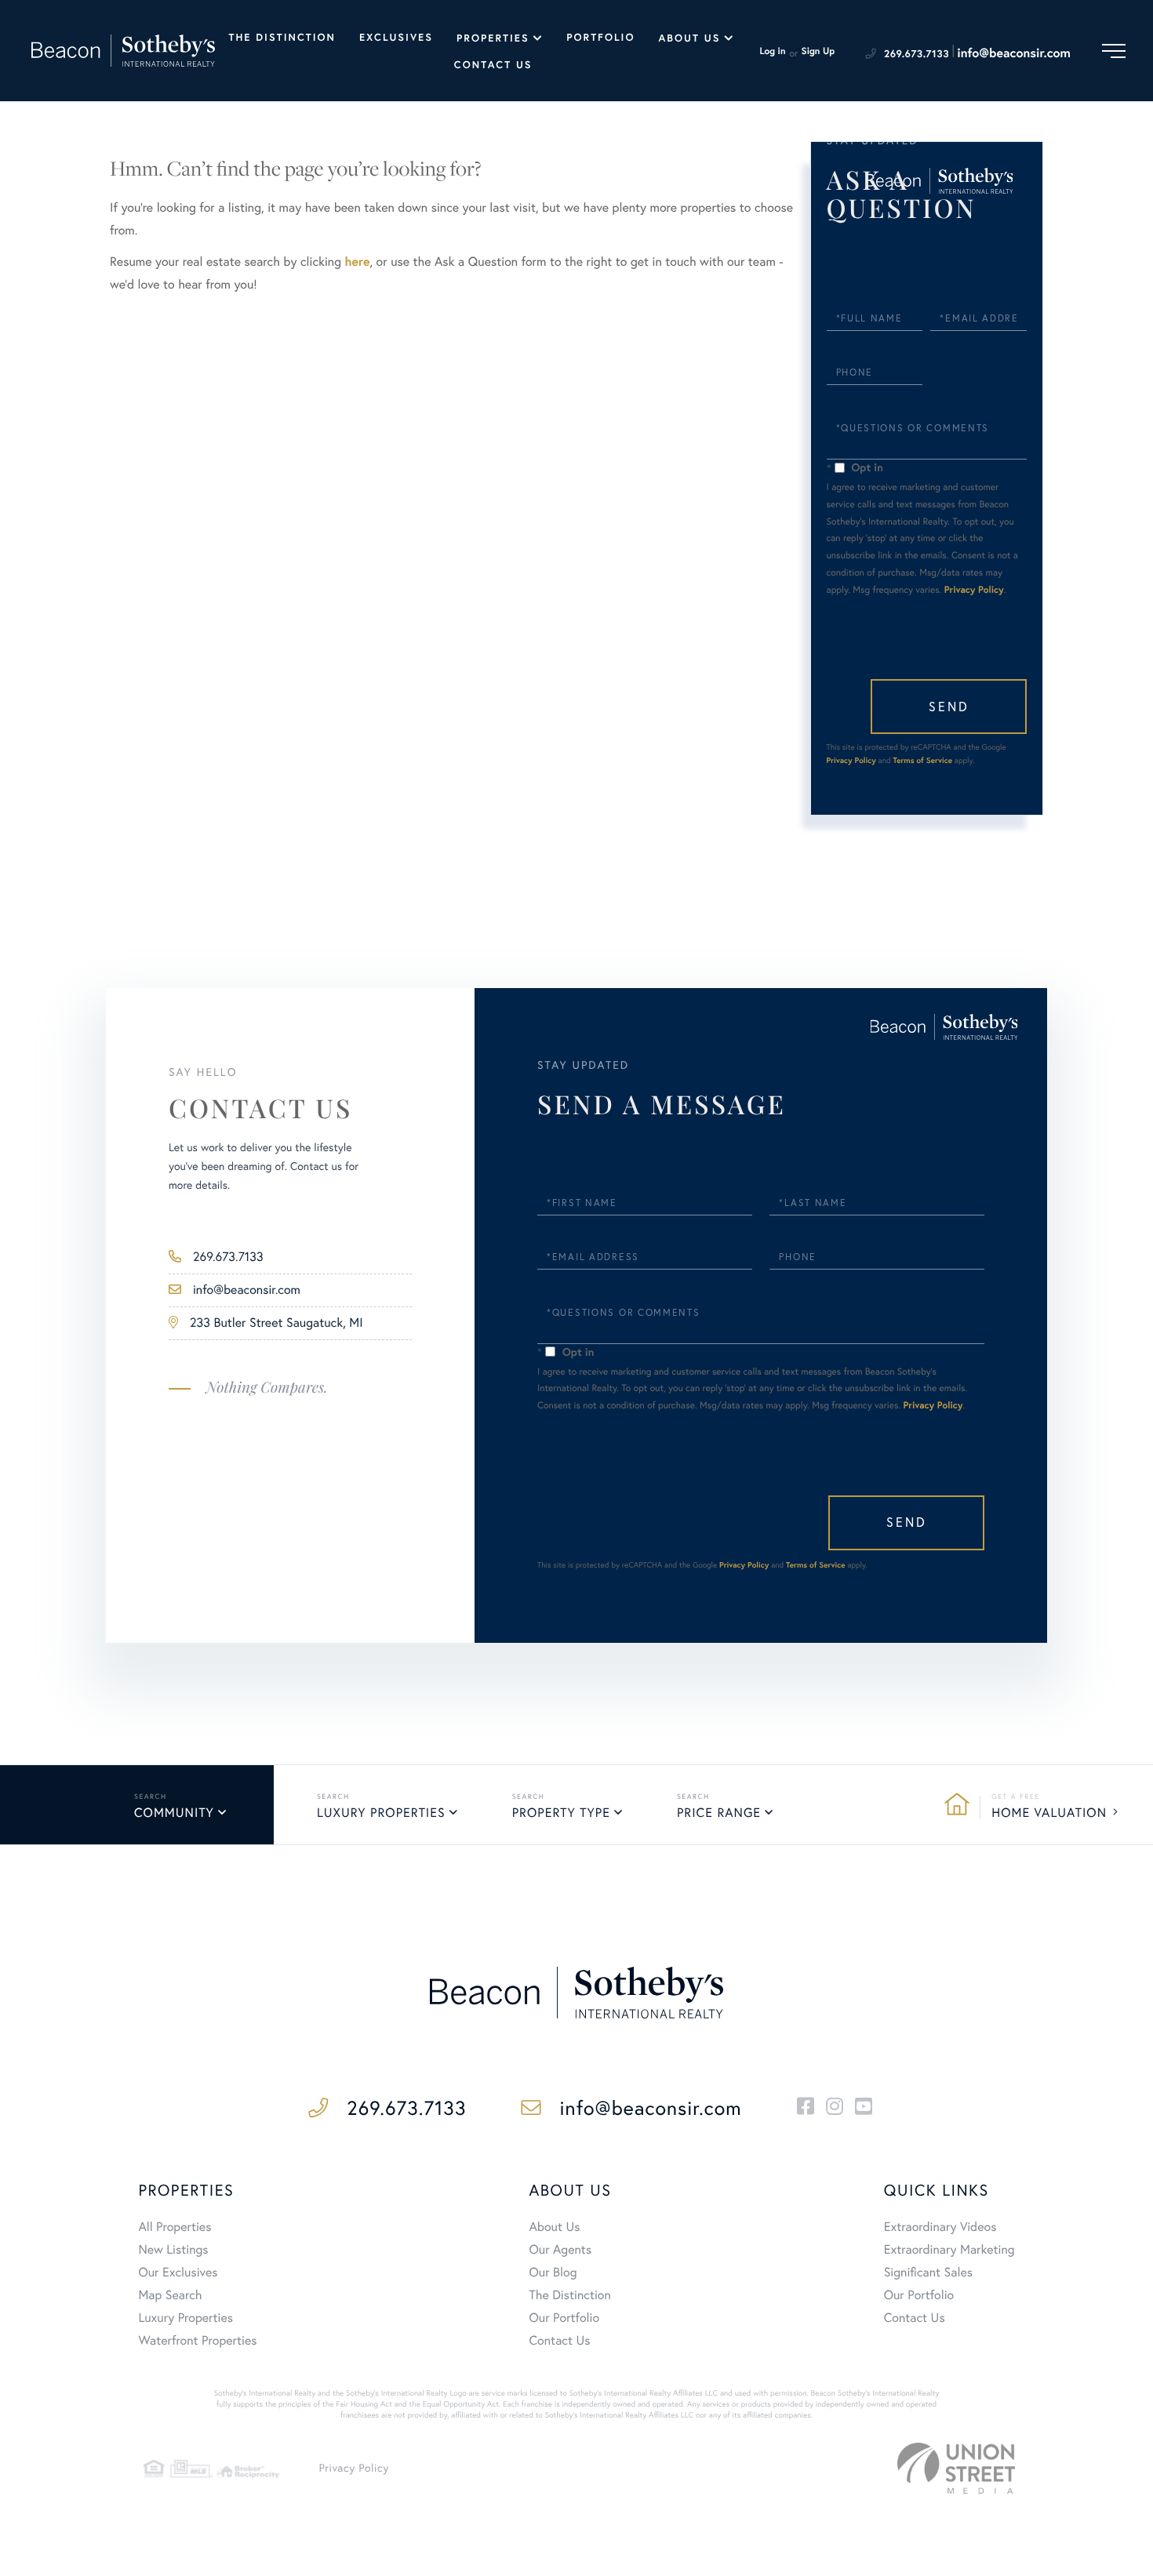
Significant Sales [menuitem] (928, 2273)
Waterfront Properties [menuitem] (197, 2341)
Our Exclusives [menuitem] (178, 2273)
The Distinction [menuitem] (282, 37)
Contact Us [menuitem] (493, 65)
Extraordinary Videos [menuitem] (940, 2227)
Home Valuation (1049, 1813)
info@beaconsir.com (1014, 53)
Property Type (561, 1813)
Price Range (719, 1813)
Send (949, 707)
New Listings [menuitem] (173, 2250)
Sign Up (818, 51)
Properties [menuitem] (493, 38)
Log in (772, 51)
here (357, 262)
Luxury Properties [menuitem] (185, 2318)
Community (174, 1813)
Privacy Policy (974, 590)
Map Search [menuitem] (170, 2295)
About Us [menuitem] (689, 38)
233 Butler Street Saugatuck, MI (276, 1323)
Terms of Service (922, 760)
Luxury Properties (381, 1813)
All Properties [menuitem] (175, 2227)
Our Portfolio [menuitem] (565, 2318)
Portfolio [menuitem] (600, 37)
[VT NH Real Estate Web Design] (956, 2468)
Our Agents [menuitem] (561, 2250)
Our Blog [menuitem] (553, 2273)
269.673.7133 (917, 54)
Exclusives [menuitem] (396, 37)
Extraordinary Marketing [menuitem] (949, 2250)
